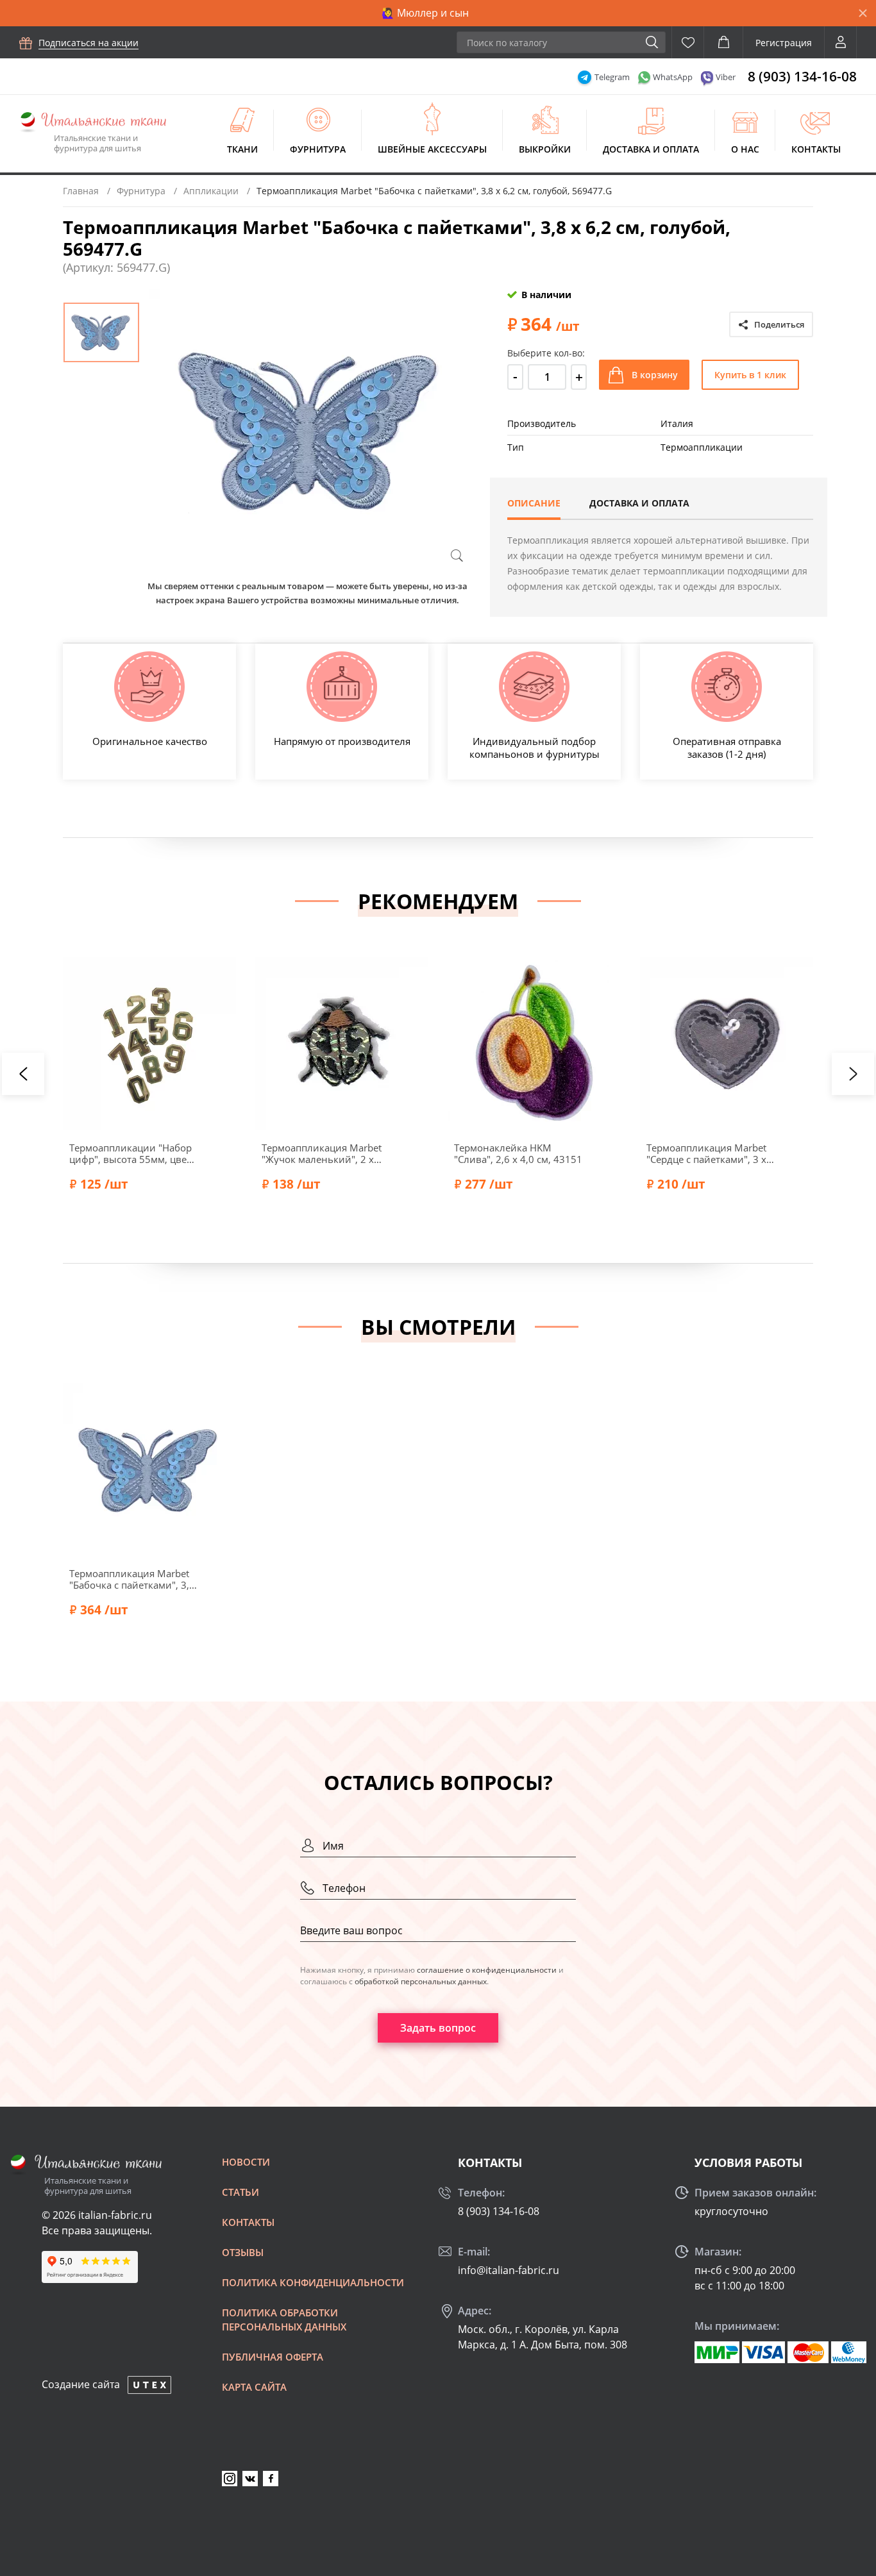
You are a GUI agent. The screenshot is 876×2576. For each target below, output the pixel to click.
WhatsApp (673, 77)
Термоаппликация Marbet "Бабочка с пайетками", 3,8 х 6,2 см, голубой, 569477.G (132, 1579)
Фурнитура (318, 149)
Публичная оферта (273, 2357)
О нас (745, 149)
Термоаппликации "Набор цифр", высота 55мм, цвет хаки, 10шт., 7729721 (131, 1153)
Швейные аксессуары (432, 149)
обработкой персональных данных (421, 1981)
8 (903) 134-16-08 (802, 76)
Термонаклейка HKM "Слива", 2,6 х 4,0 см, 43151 (518, 1153)
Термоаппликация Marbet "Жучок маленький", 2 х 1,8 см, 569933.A (322, 1153)
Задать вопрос (438, 2028)
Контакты (816, 149)
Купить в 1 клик (750, 375)
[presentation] (23, 1074)
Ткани (242, 149)
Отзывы (243, 2252)
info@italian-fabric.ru (509, 2270)
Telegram (612, 77)
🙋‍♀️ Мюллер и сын (425, 13)
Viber (726, 77)
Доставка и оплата (651, 149)
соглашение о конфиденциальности (487, 1970)
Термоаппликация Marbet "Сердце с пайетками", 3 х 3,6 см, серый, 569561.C (706, 1153)
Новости (246, 2162)
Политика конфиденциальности (313, 2282)
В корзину (655, 375)
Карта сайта (254, 2387)
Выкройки (545, 149)
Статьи (240, 2192)
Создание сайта (81, 2384)
